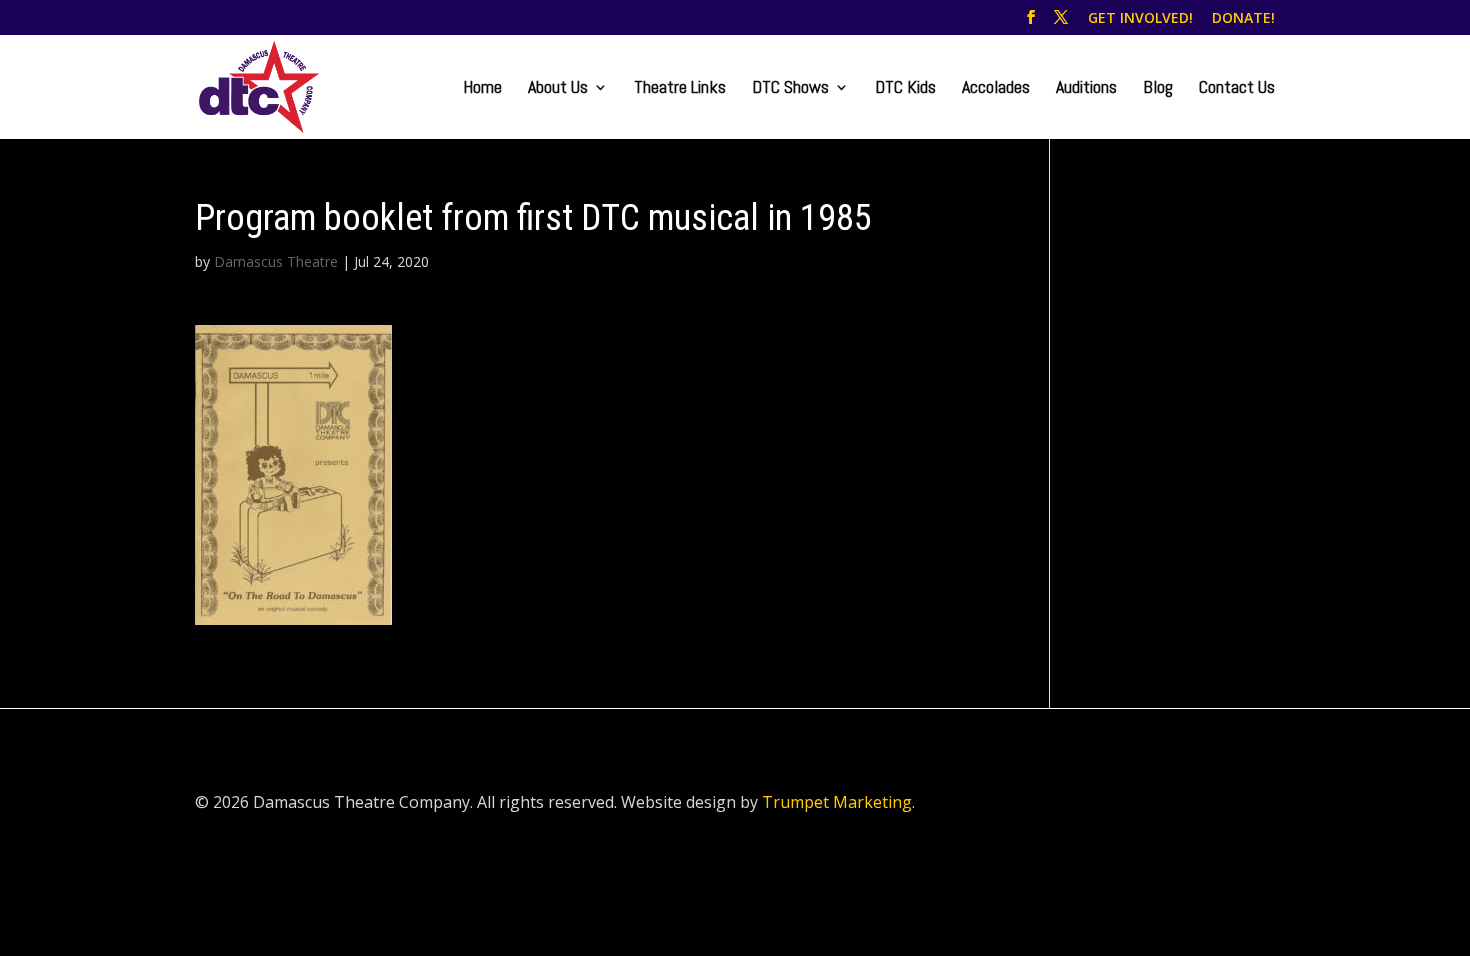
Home (482, 89)
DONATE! (1243, 19)
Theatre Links (680, 89)
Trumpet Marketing (837, 802)
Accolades (996, 89)
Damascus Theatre (276, 261)
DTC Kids (905, 89)
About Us (558, 89)
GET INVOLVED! (1140, 19)
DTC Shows (790, 89)
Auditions (1086, 89)
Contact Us (1237, 89)
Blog (1158, 89)
